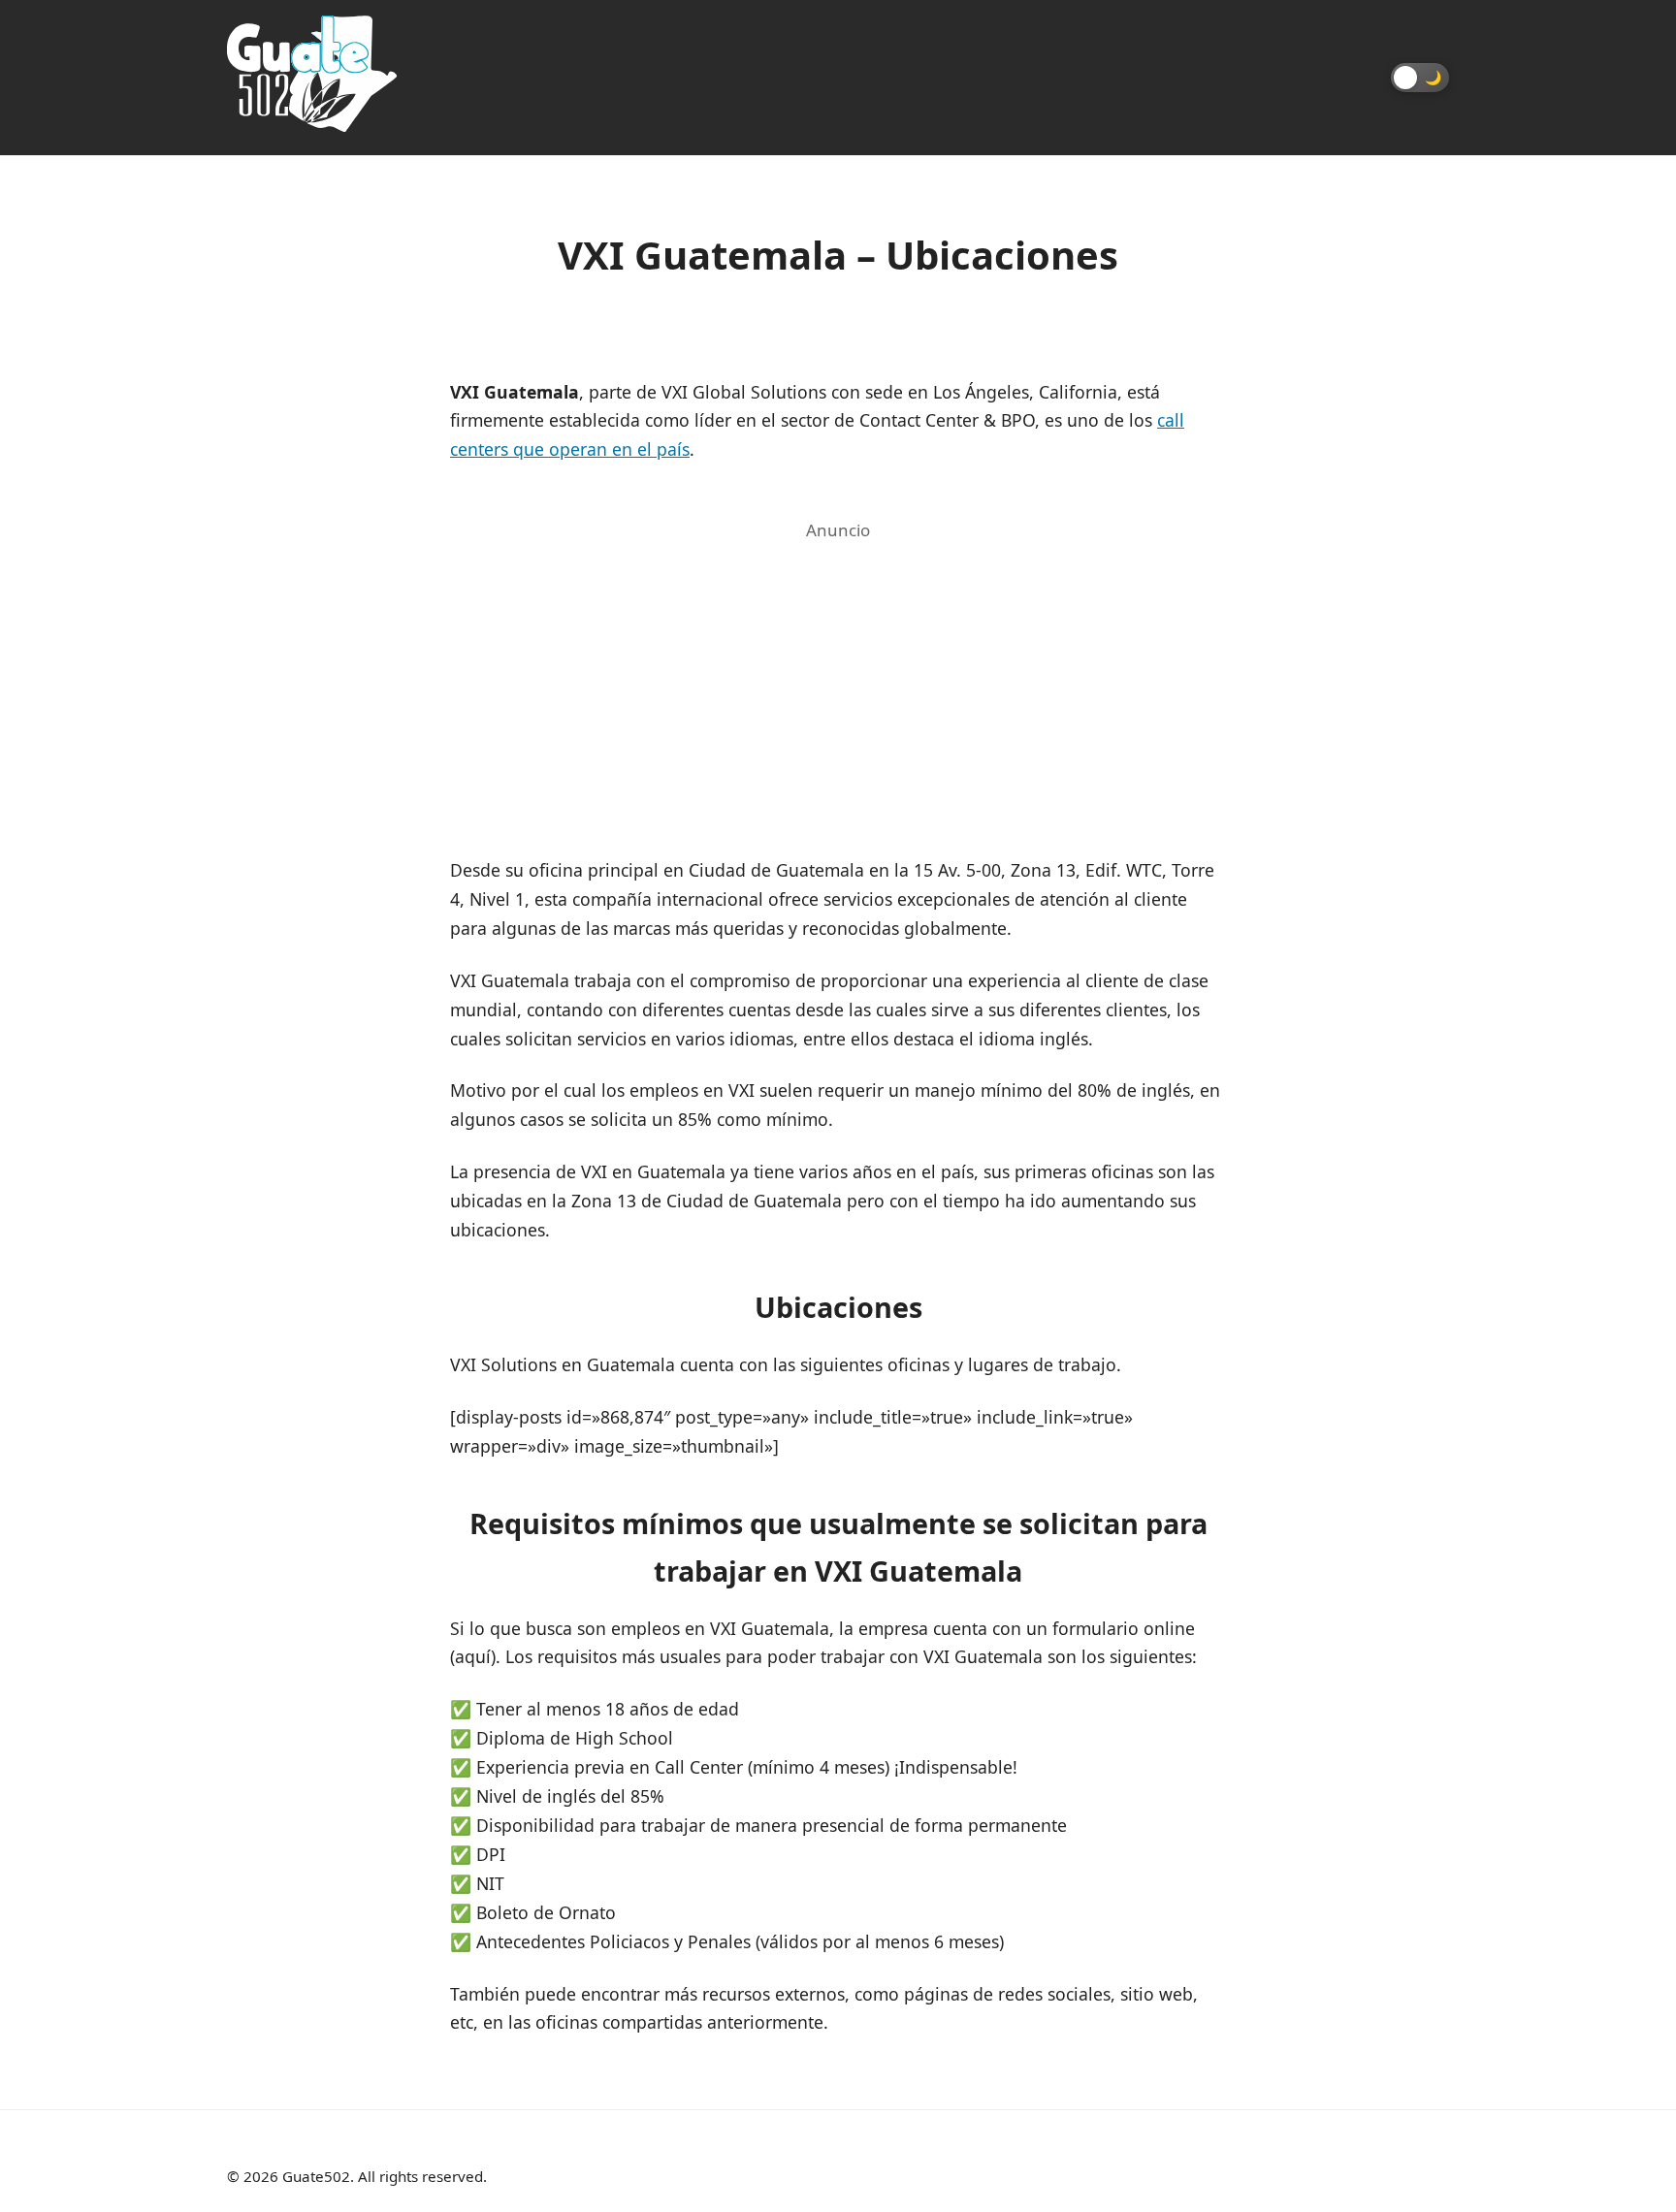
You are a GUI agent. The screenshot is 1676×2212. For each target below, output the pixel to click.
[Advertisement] (838, 684)
